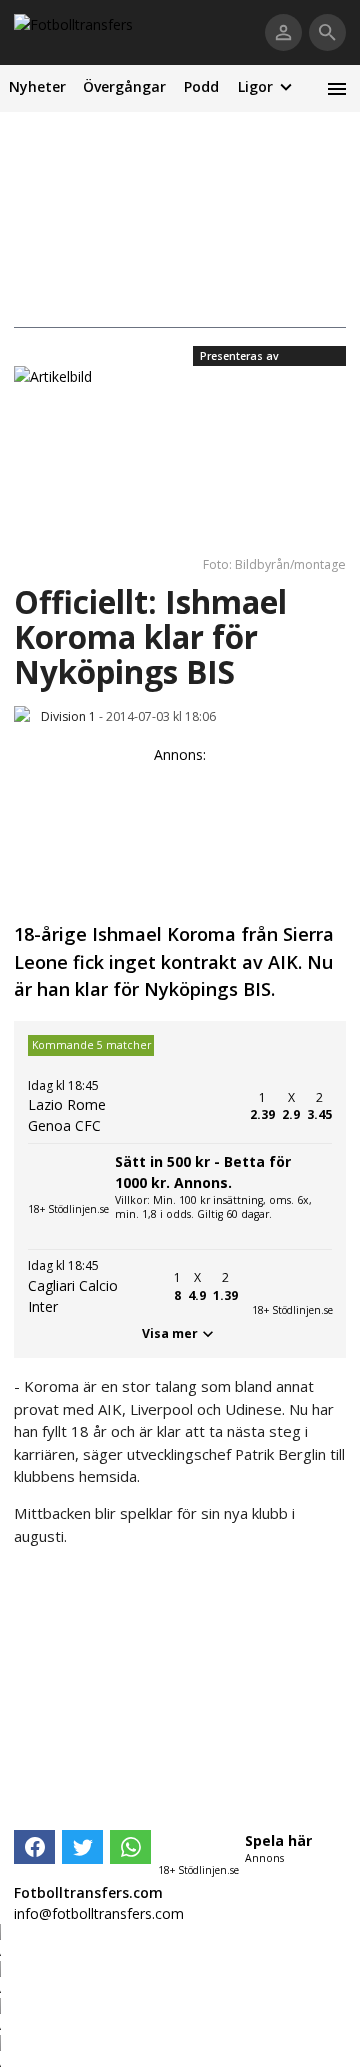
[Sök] (327, 32)
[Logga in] (283, 32)
